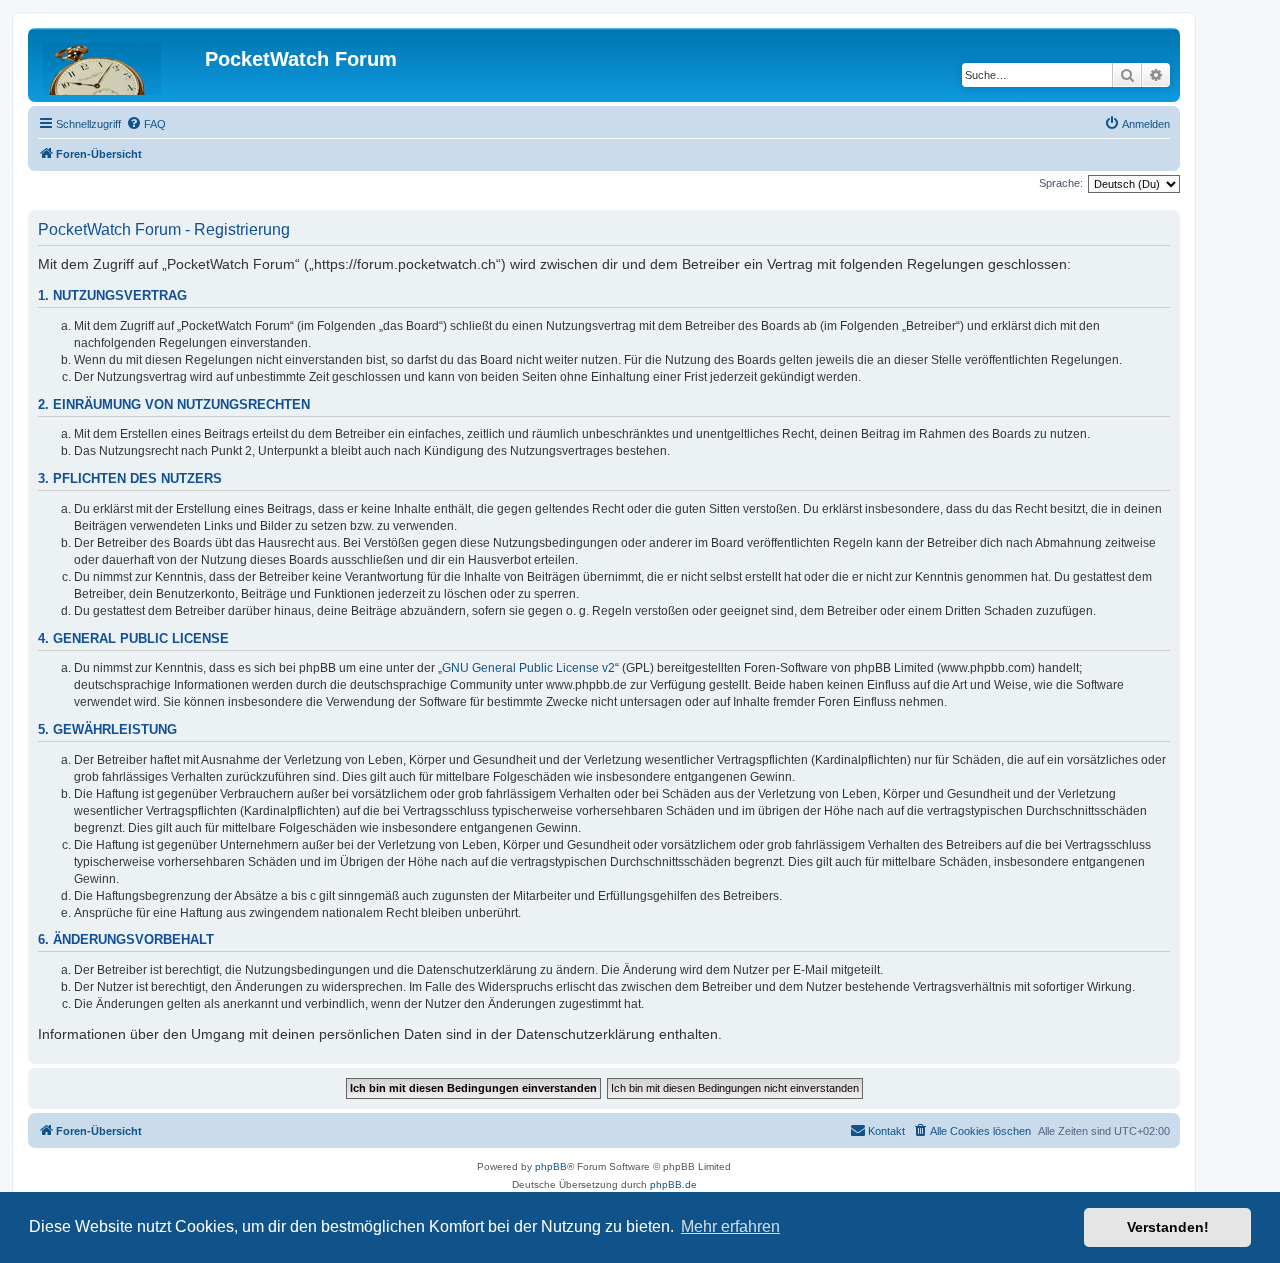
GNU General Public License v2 (528, 668)
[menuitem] (146, 124)
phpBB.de (673, 1184)
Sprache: (1061, 183)
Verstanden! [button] (1168, 1227)
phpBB (551, 1166)
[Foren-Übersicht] (119, 65)
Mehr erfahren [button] (730, 1226)
